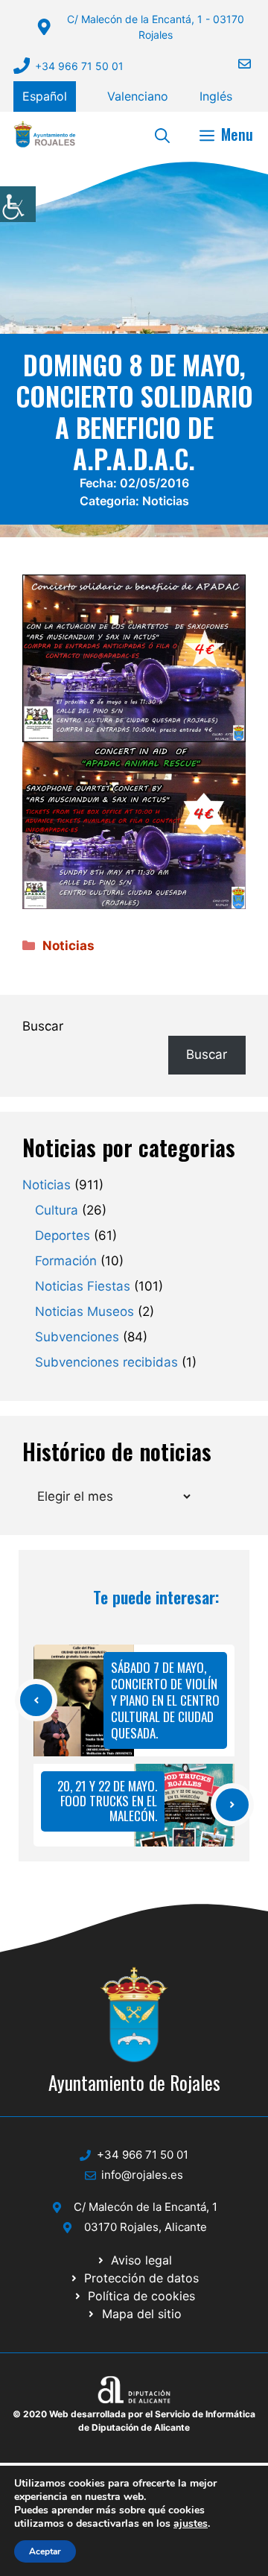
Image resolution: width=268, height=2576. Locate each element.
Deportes (63, 1235)
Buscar (43, 1026)
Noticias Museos (84, 1311)
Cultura (57, 1210)
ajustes (191, 2524)
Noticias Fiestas (83, 1286)
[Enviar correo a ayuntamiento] (235, 64)
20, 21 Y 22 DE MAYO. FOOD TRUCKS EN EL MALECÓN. (107, 1801)
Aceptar (45, 2551)
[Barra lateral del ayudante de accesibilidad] (18, 204)
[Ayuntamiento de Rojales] (45, 134)
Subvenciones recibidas (106, 1362)
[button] (162, 134)
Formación (66, 1261)
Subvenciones (77, 1337)
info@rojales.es (142, 2175)
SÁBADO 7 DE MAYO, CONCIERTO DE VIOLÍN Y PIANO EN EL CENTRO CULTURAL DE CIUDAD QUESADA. (165, 1700)
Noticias (166, 501)
